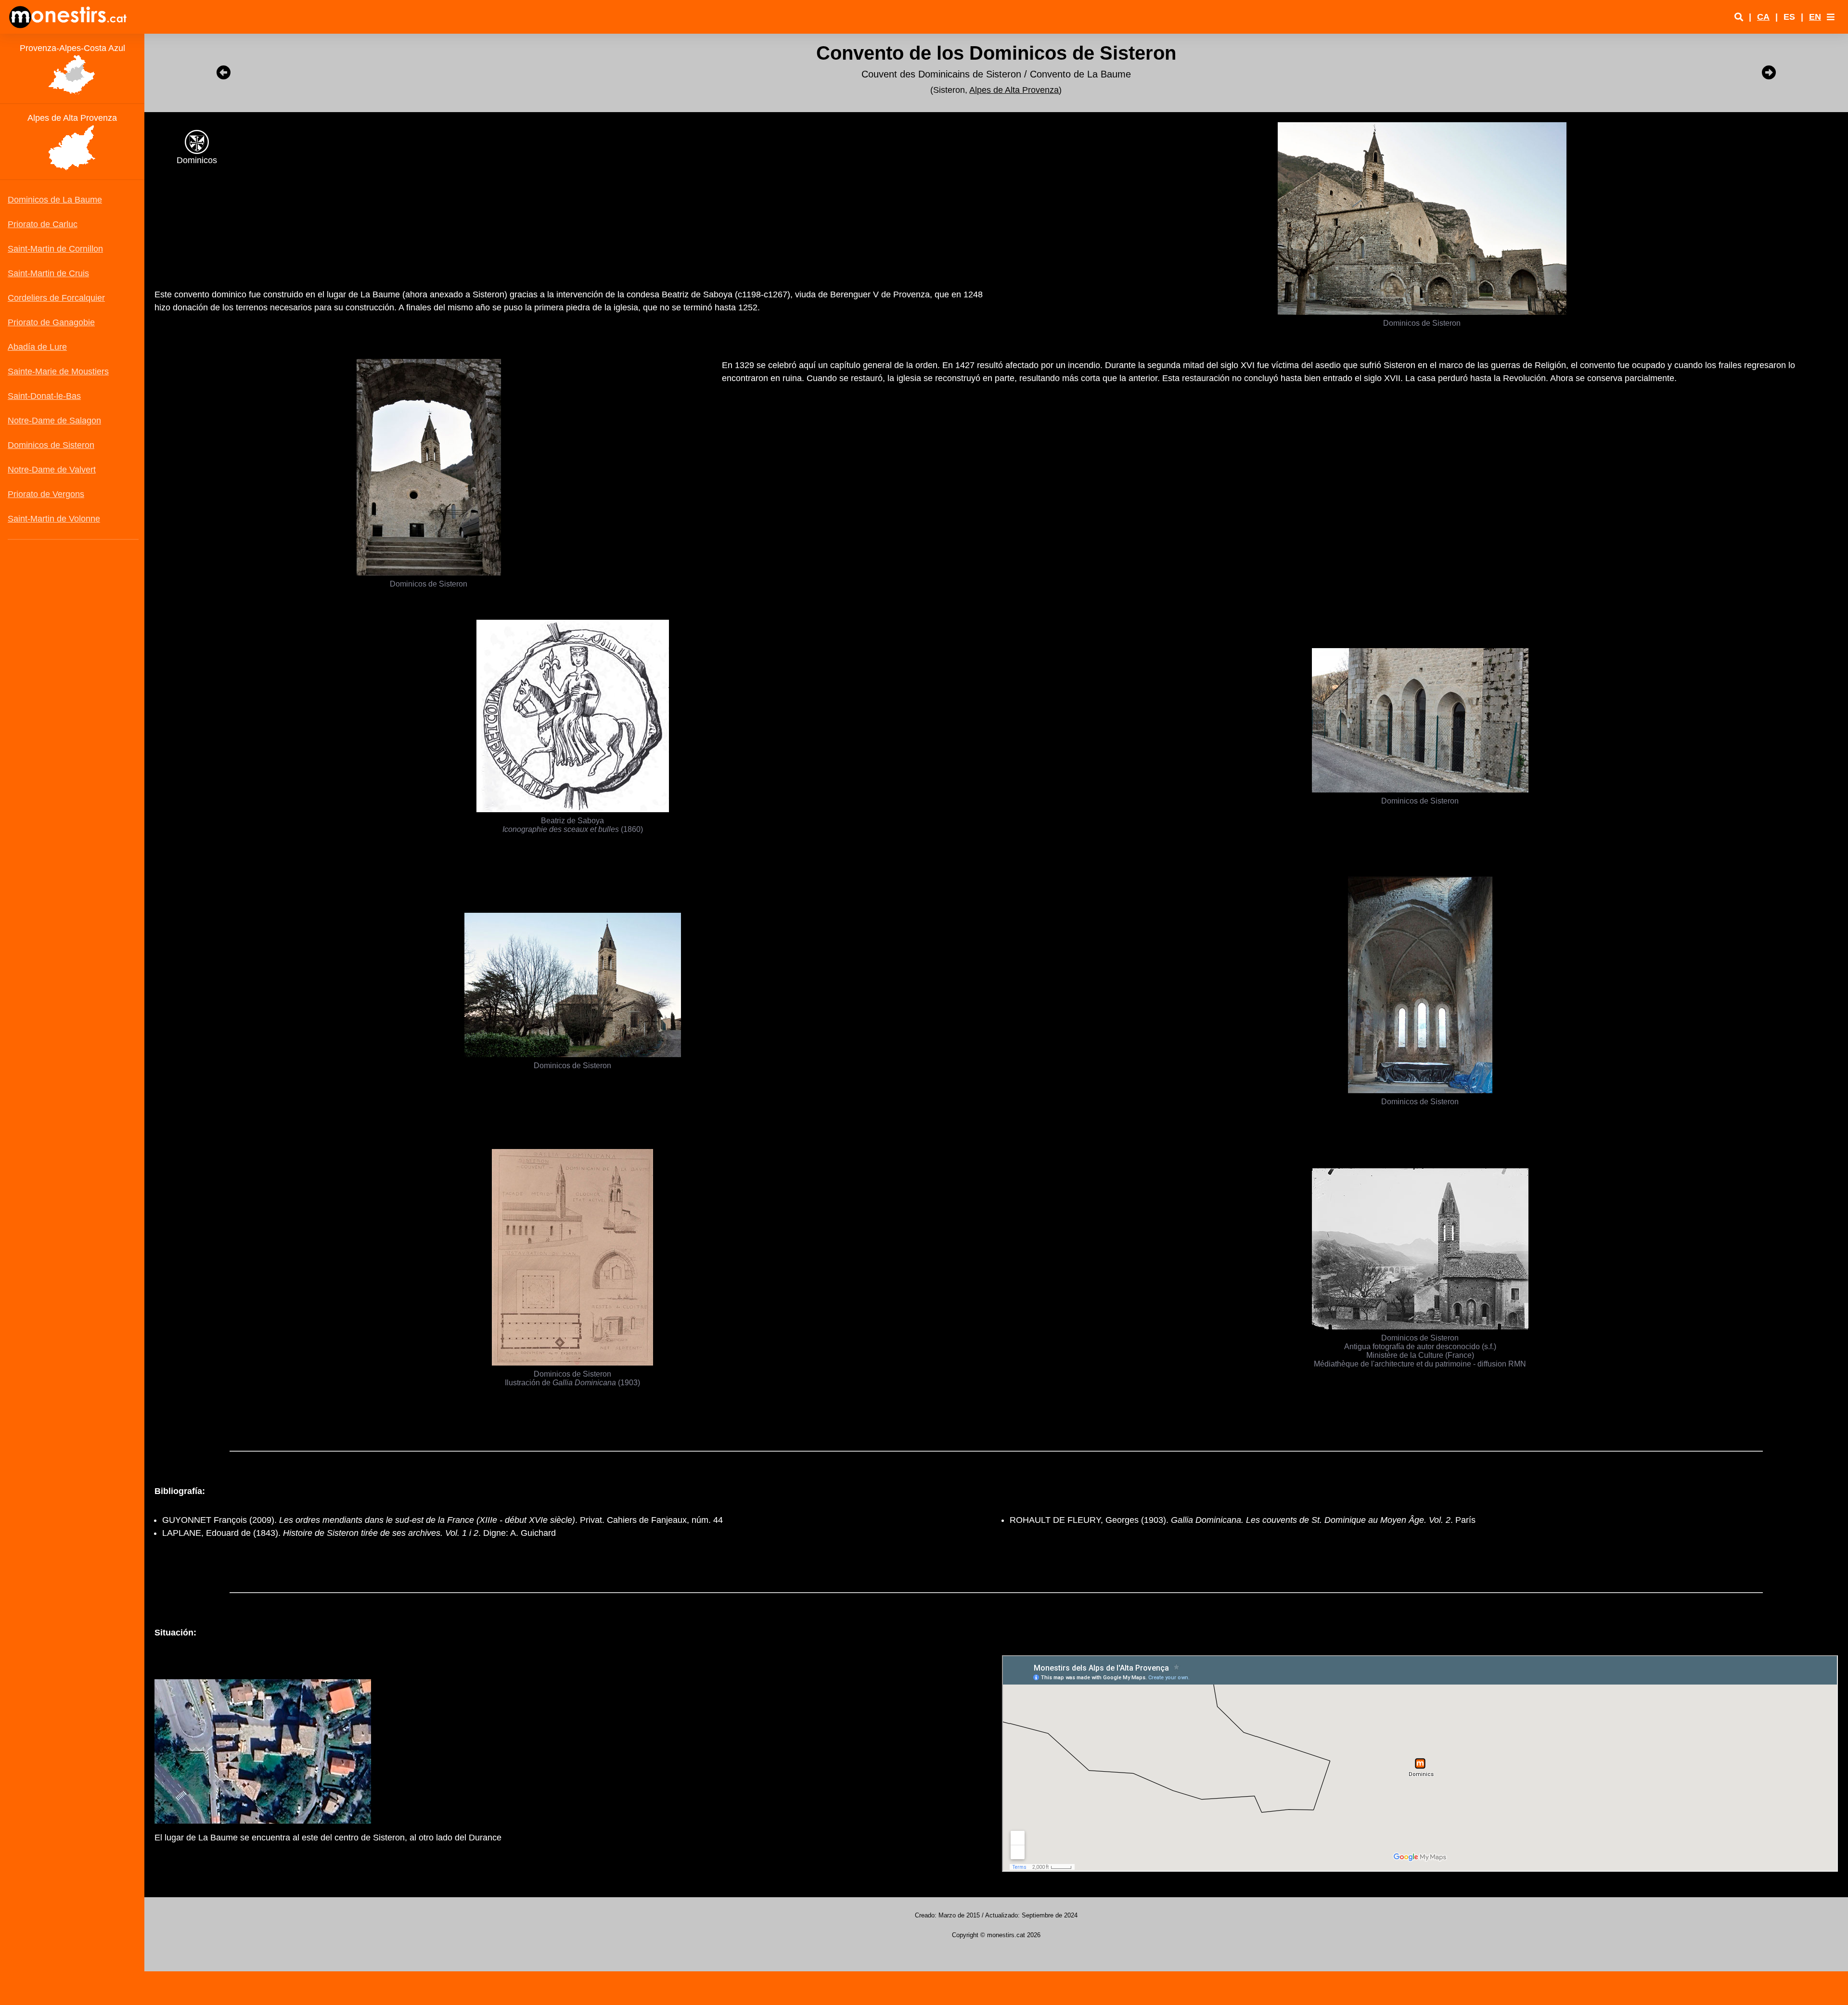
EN (1815, 17)
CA (1763, 17)
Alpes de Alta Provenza (1014, 90)
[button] (1831, 17)
